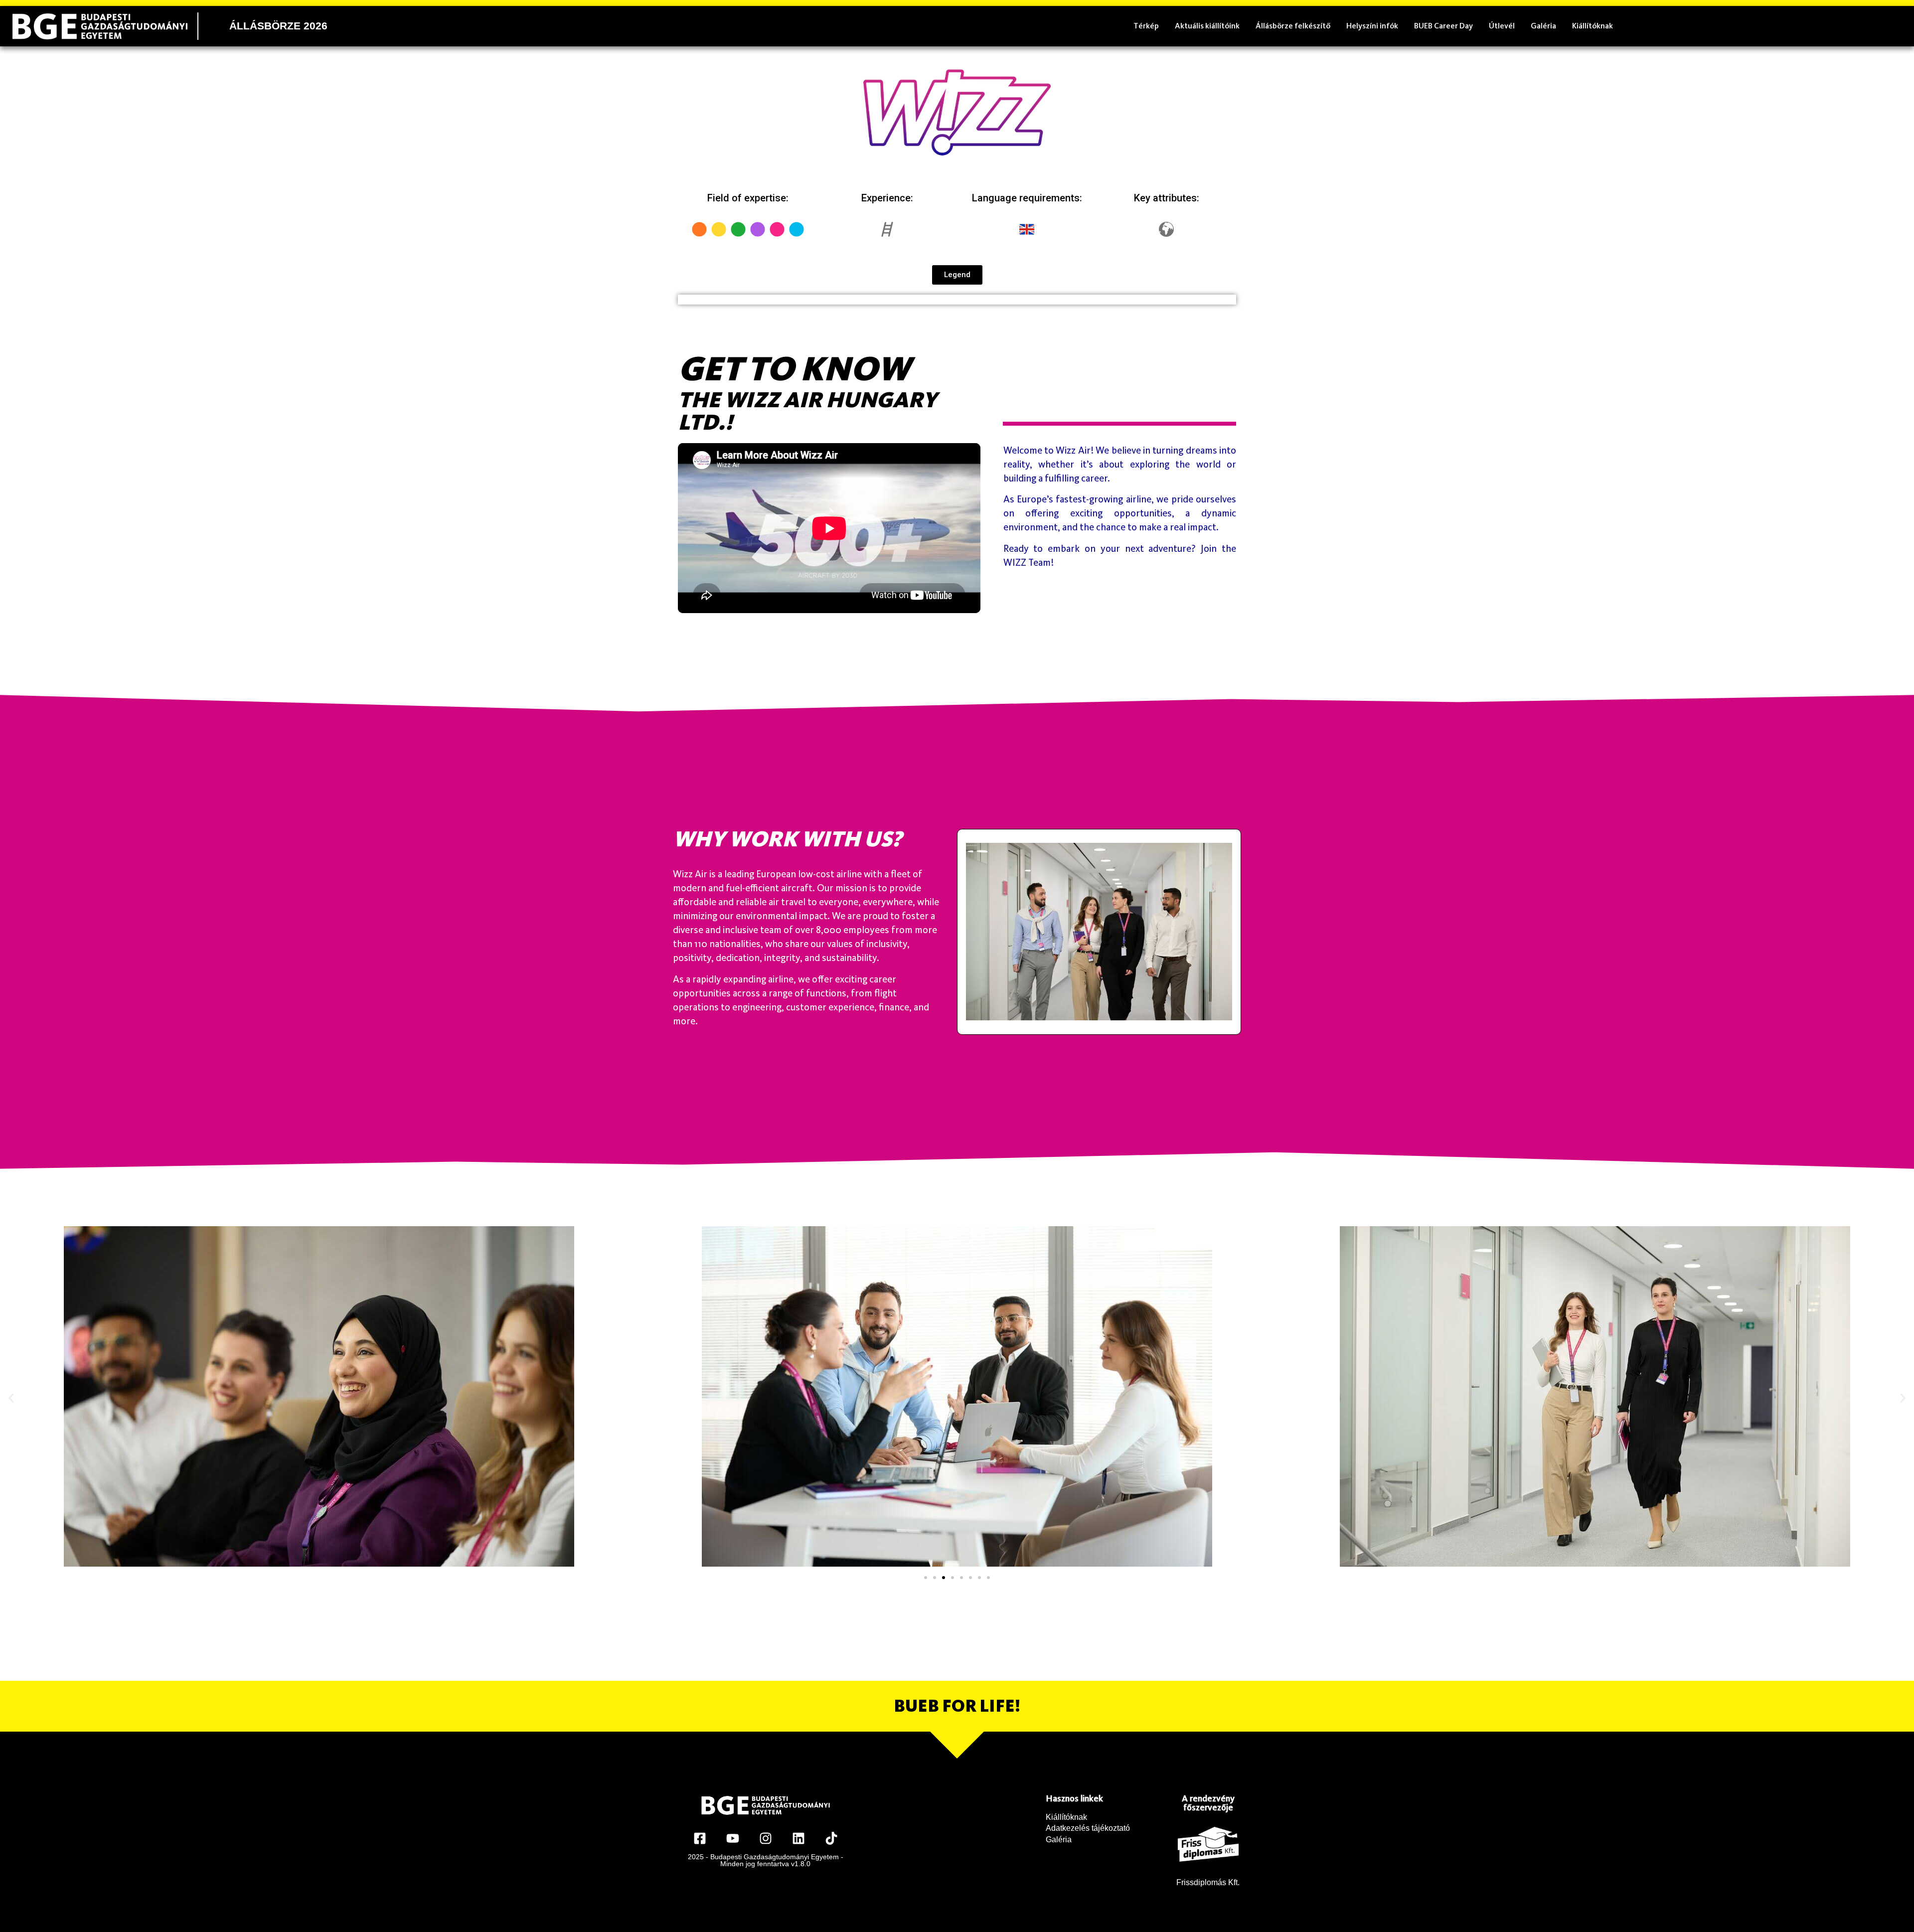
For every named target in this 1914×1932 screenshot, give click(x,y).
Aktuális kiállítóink (1207, 26)
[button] (11, 1398)
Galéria (1543, 26)
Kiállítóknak (1593, 26)
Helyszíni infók (1372, 26)
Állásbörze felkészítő (1293, 26)
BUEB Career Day (1443, 26)
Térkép (1146, 26)
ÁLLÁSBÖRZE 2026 (278, 26)
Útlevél (1502, 26)
